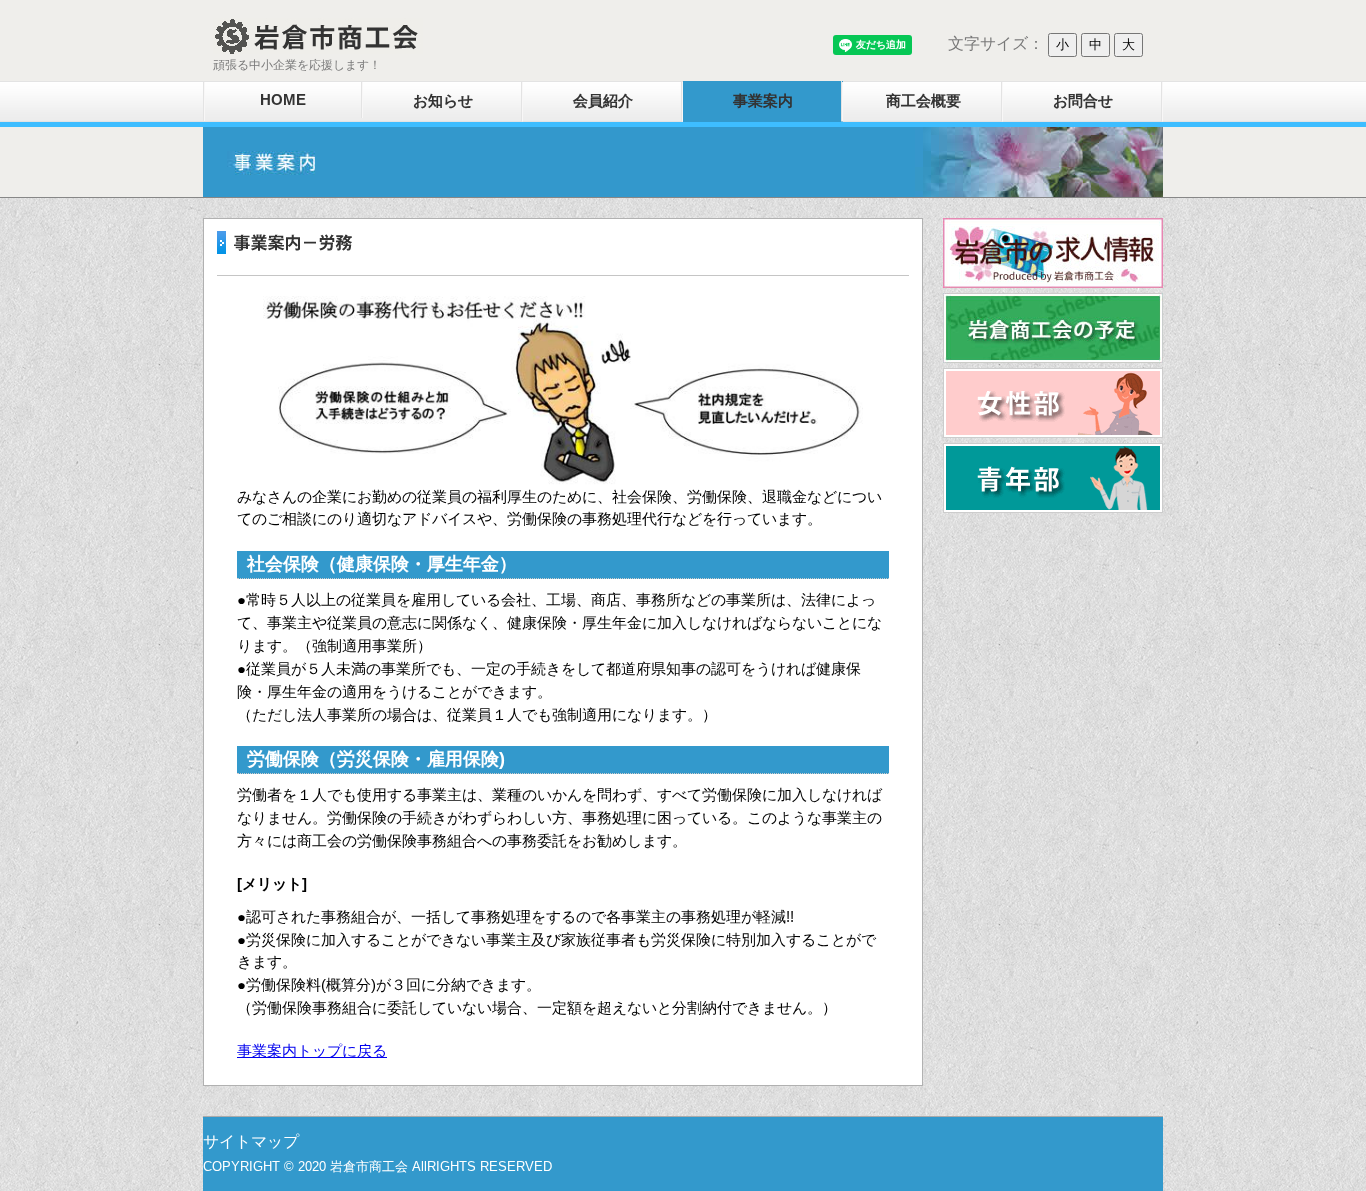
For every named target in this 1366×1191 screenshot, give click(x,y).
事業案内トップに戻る (312, 1050)
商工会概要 (923, 100)
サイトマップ (251, 1141)
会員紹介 (603, 100)
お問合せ (1083, 100)
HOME (283, 99)
